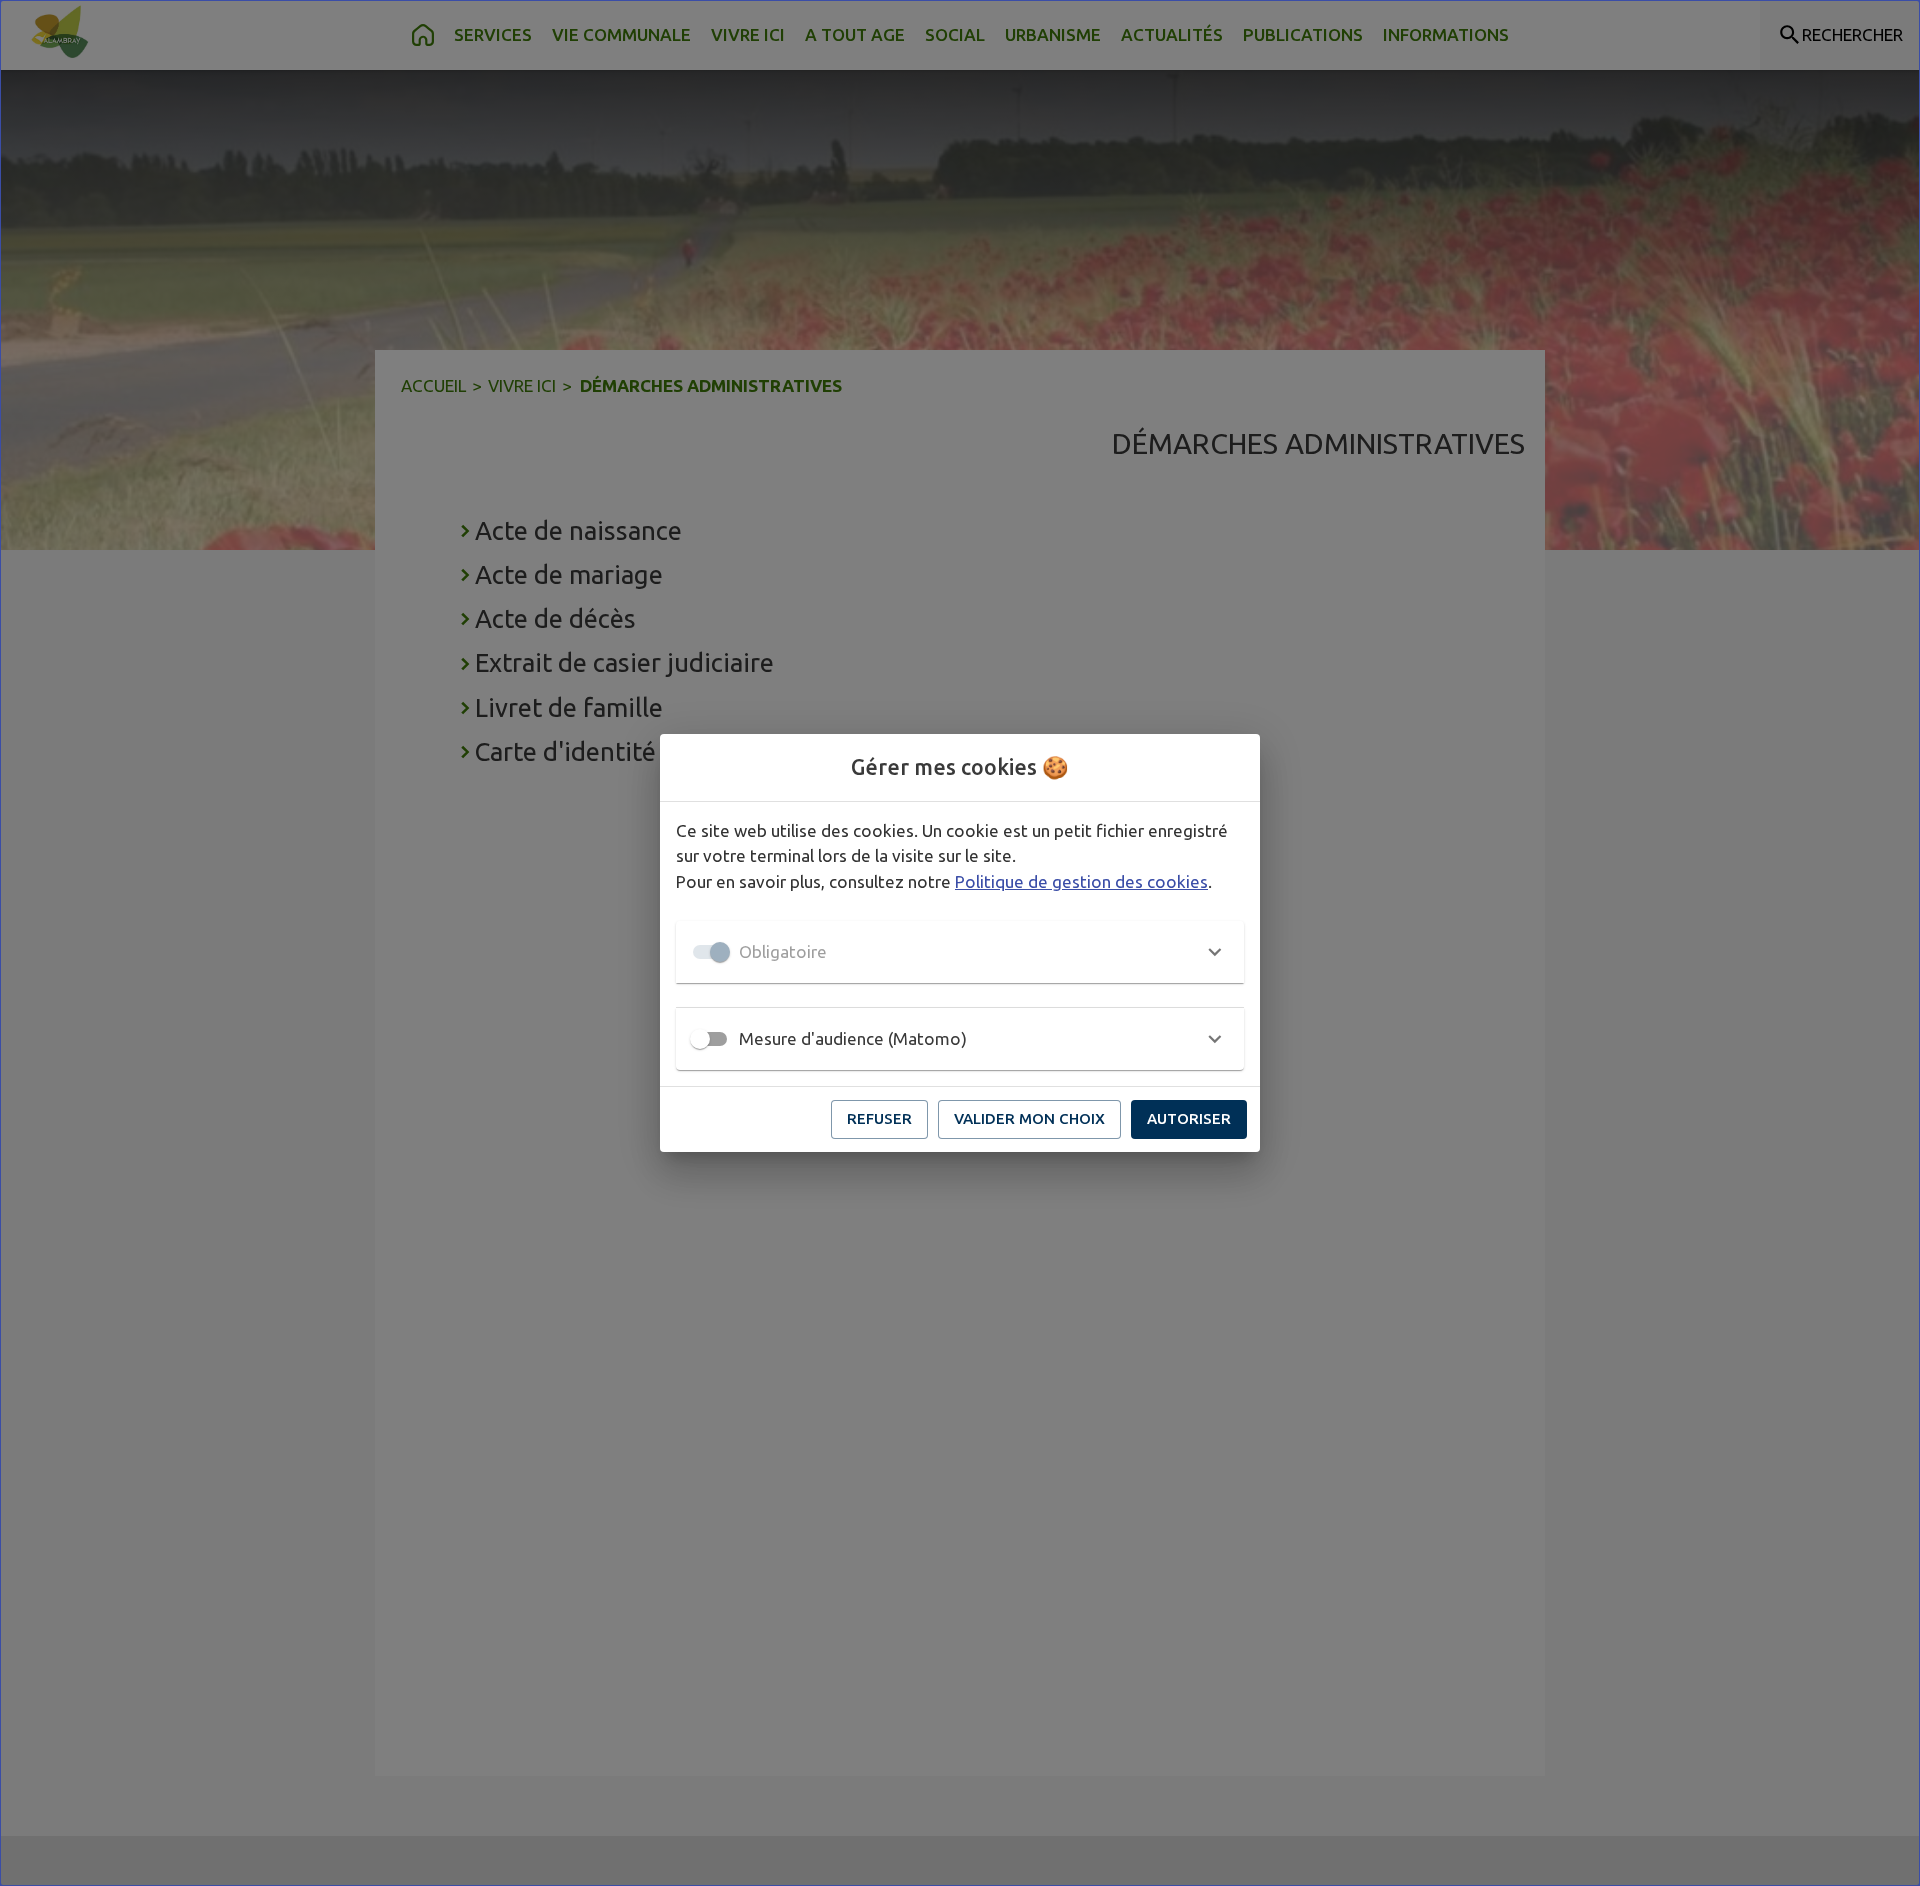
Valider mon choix (1029, 1118)
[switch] (700, 1039)
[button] (960, 952)
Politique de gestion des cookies (1081, 881)
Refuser (879, 1118)
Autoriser (1189, 1118)
